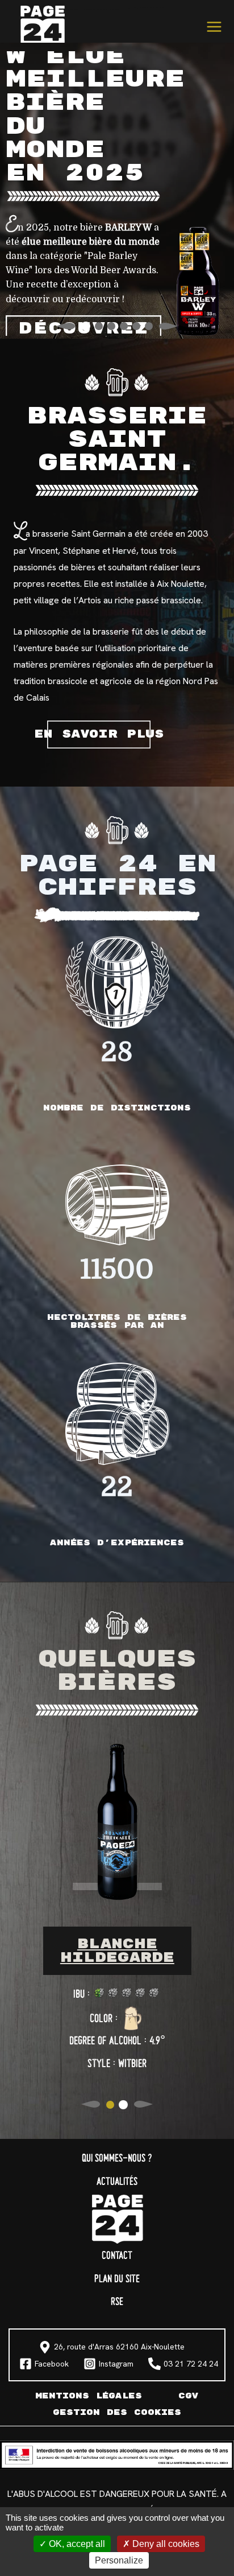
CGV (189, 2396)
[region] (117, 194)
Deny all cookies (165, 2544)
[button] (85, 326)
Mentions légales (89, 2396)
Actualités (117, 2182)
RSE (117, 2302)
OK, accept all (76, 2544)
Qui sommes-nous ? (117, 2159)
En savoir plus (99, 734)
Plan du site (117, 2279)
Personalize (119, 2560)
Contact (117, 2256)
